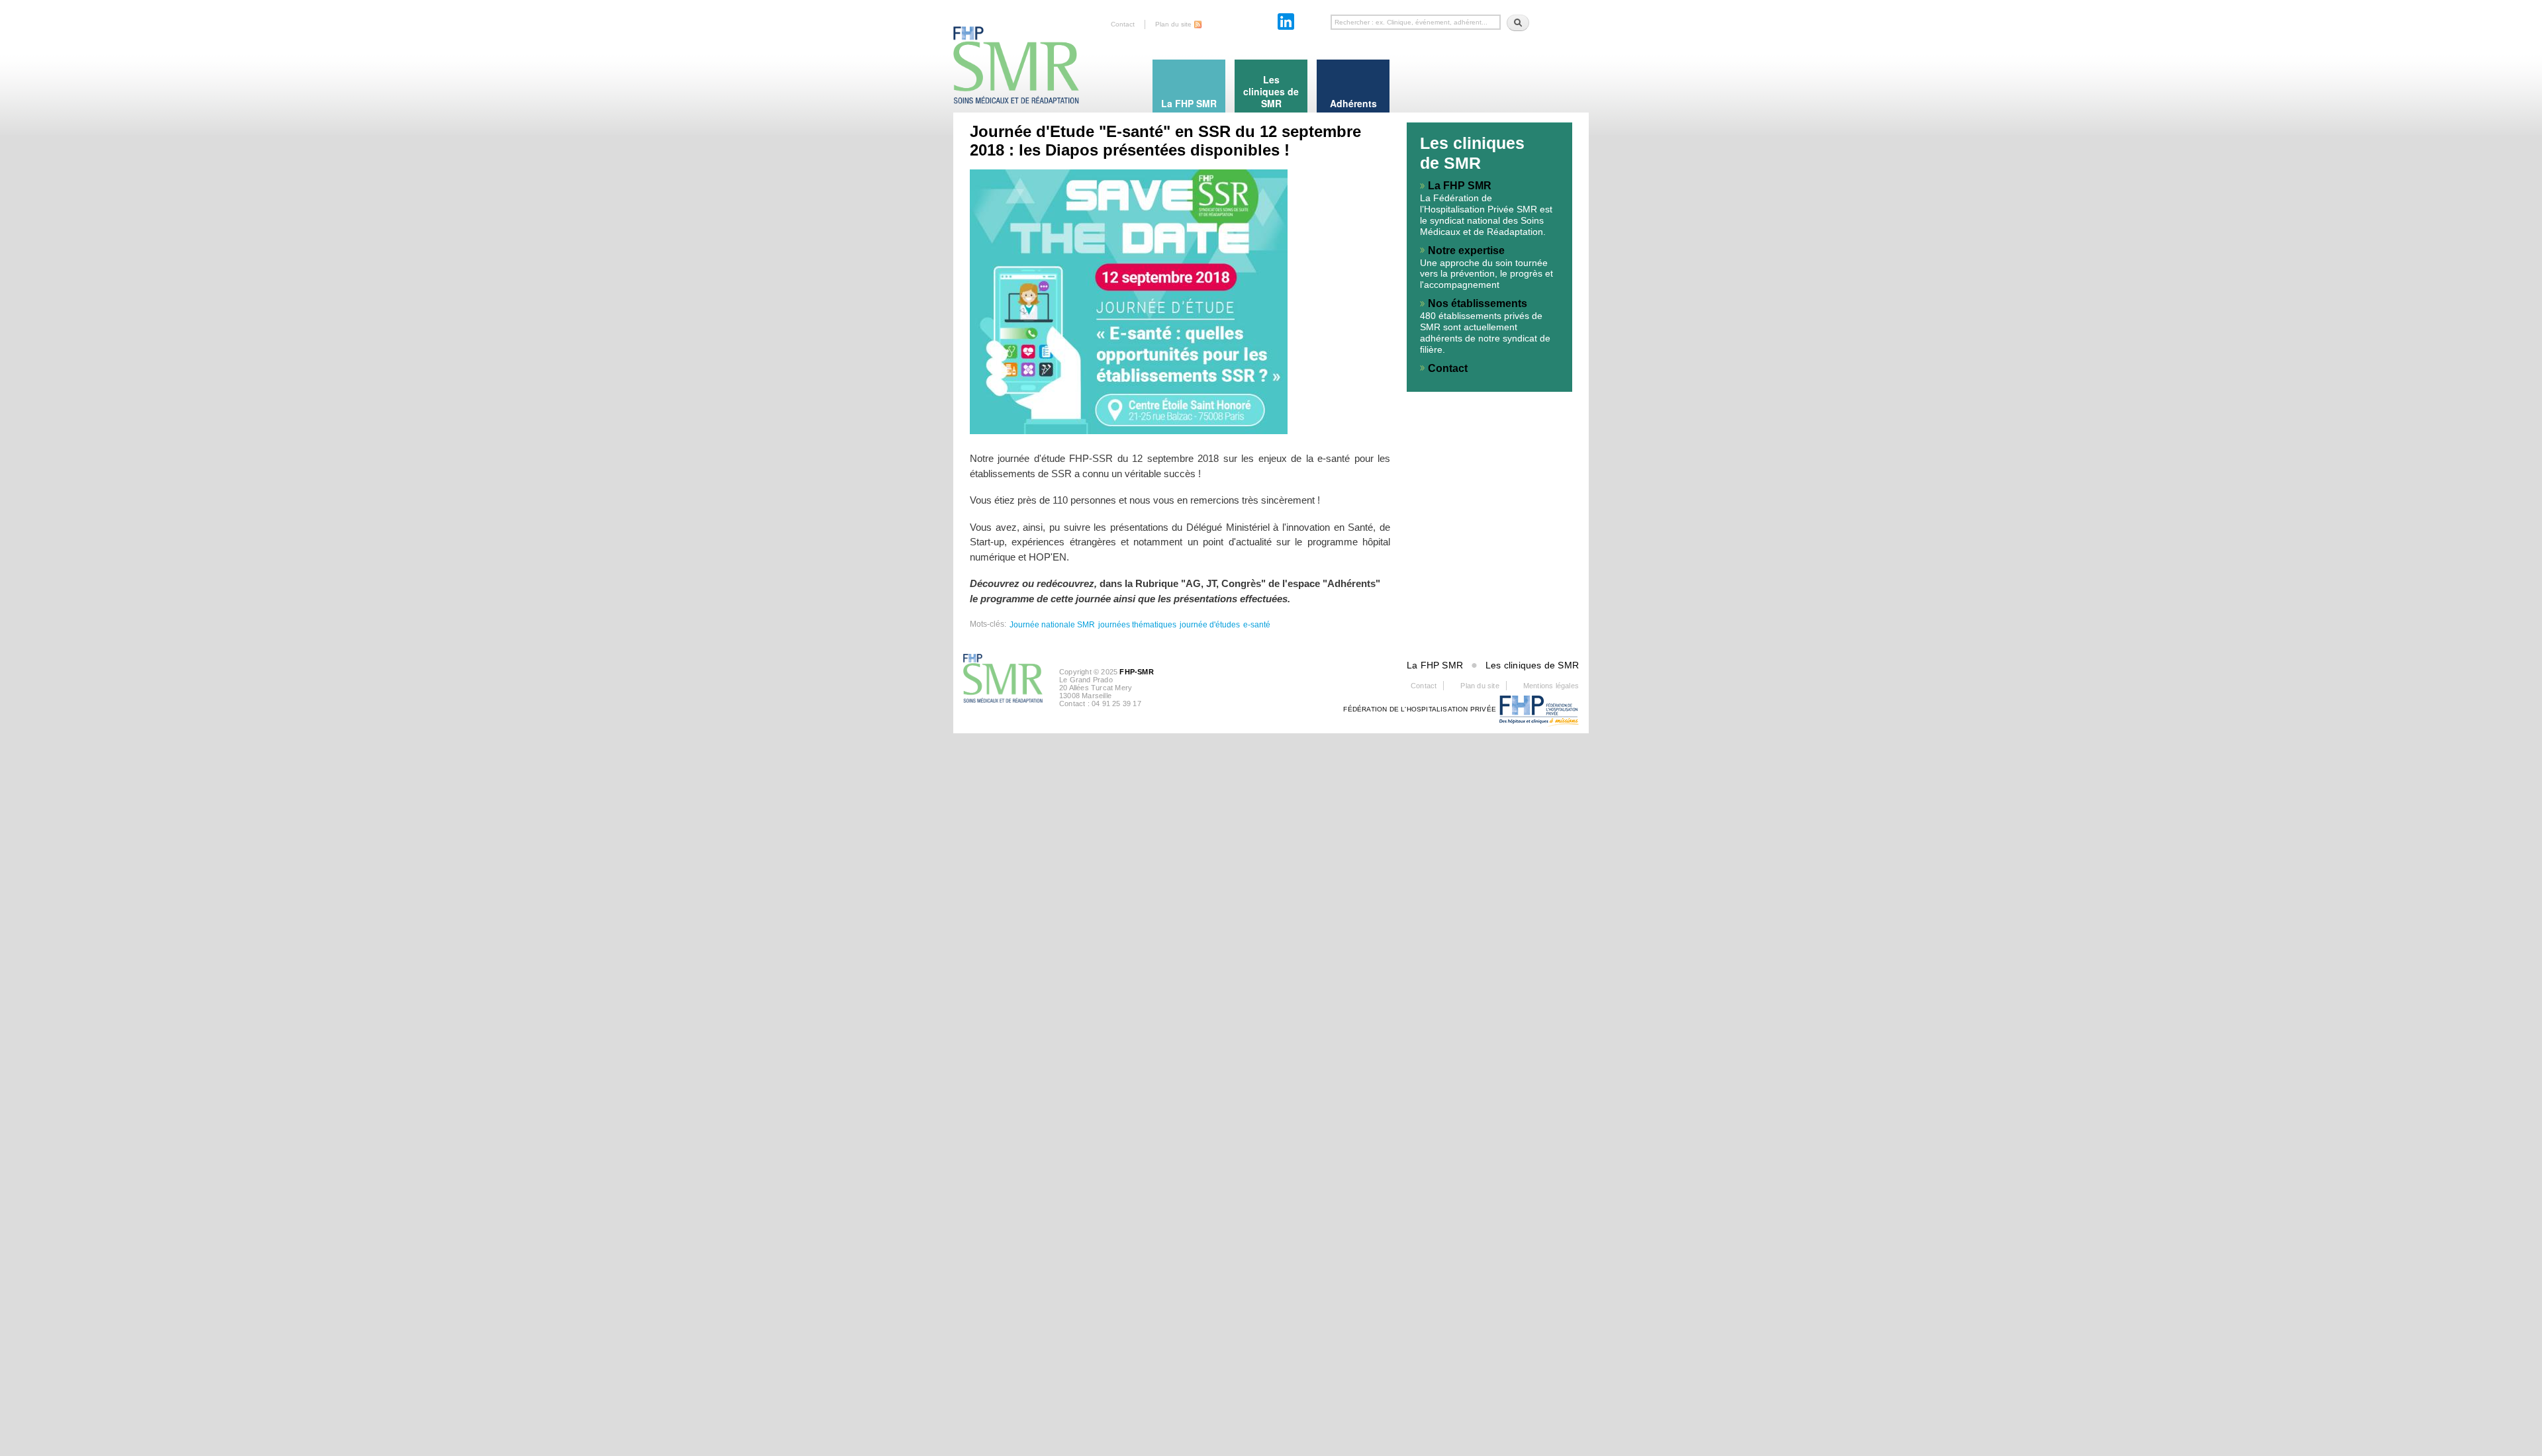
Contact (1123, 24)
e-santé (1257, 625)
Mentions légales (1551, 686)
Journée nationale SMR (1052, 625)
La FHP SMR (1460, 186)
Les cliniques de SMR (1532, 665)
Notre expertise (1466, 250)
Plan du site (1173, 24)
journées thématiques (1137, 625)
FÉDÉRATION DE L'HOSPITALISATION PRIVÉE (1420, 709)
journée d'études (1210, 625)
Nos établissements (1478, 303)
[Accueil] (1016, 53)
